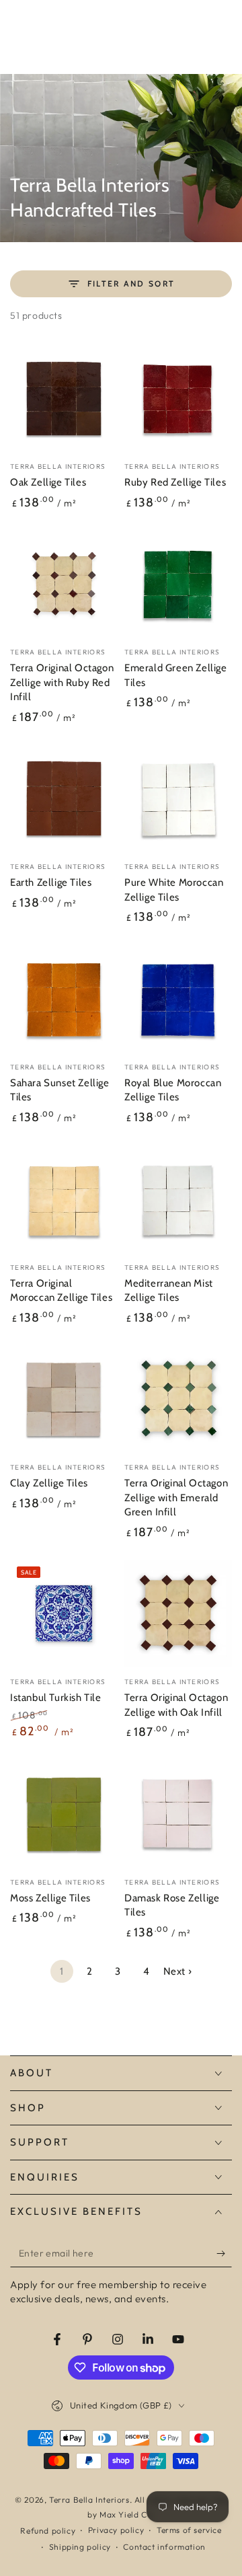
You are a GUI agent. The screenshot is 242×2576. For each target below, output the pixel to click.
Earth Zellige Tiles (51, 882)
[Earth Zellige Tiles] (64, 798)
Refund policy (48, 2531)
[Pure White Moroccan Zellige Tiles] (178, 798)
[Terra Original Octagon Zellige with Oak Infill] (178, 1614)
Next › (178, 1971)
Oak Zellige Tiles (48, 482)
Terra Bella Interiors (89, 2500)
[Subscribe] (224, 2254)
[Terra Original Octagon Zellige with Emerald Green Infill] (178, 1399)
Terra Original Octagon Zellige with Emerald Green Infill (176, 1498)
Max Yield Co (126, 2514)
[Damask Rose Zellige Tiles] (178, 1814)
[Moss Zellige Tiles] (64, 1814)
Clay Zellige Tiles (49, 1483)
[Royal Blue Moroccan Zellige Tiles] (178, 999)
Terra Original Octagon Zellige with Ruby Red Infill (62, 682)
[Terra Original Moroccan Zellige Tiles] (64, 1199)
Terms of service (189, 2530)
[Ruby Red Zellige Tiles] (178, 398)
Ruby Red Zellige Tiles (175, 482)
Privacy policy (116, 2530)
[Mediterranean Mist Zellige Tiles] (178, 1199)
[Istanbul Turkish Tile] (64, 1614)
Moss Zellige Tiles (50, 1898)
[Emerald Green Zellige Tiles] (178, 584)
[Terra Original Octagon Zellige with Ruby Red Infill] (64, 584)
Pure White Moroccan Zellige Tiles (174, 890)
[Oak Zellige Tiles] (64, 398)
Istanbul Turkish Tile (56, 1698)
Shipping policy (80, 2547)
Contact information (164, 2547)
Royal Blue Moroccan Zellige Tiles (173, 1090)
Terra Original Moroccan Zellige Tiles (61, 1291)
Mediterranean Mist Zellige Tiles (169, 1291)
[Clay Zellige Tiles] (64, 1399)
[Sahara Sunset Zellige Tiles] (64, 999)
